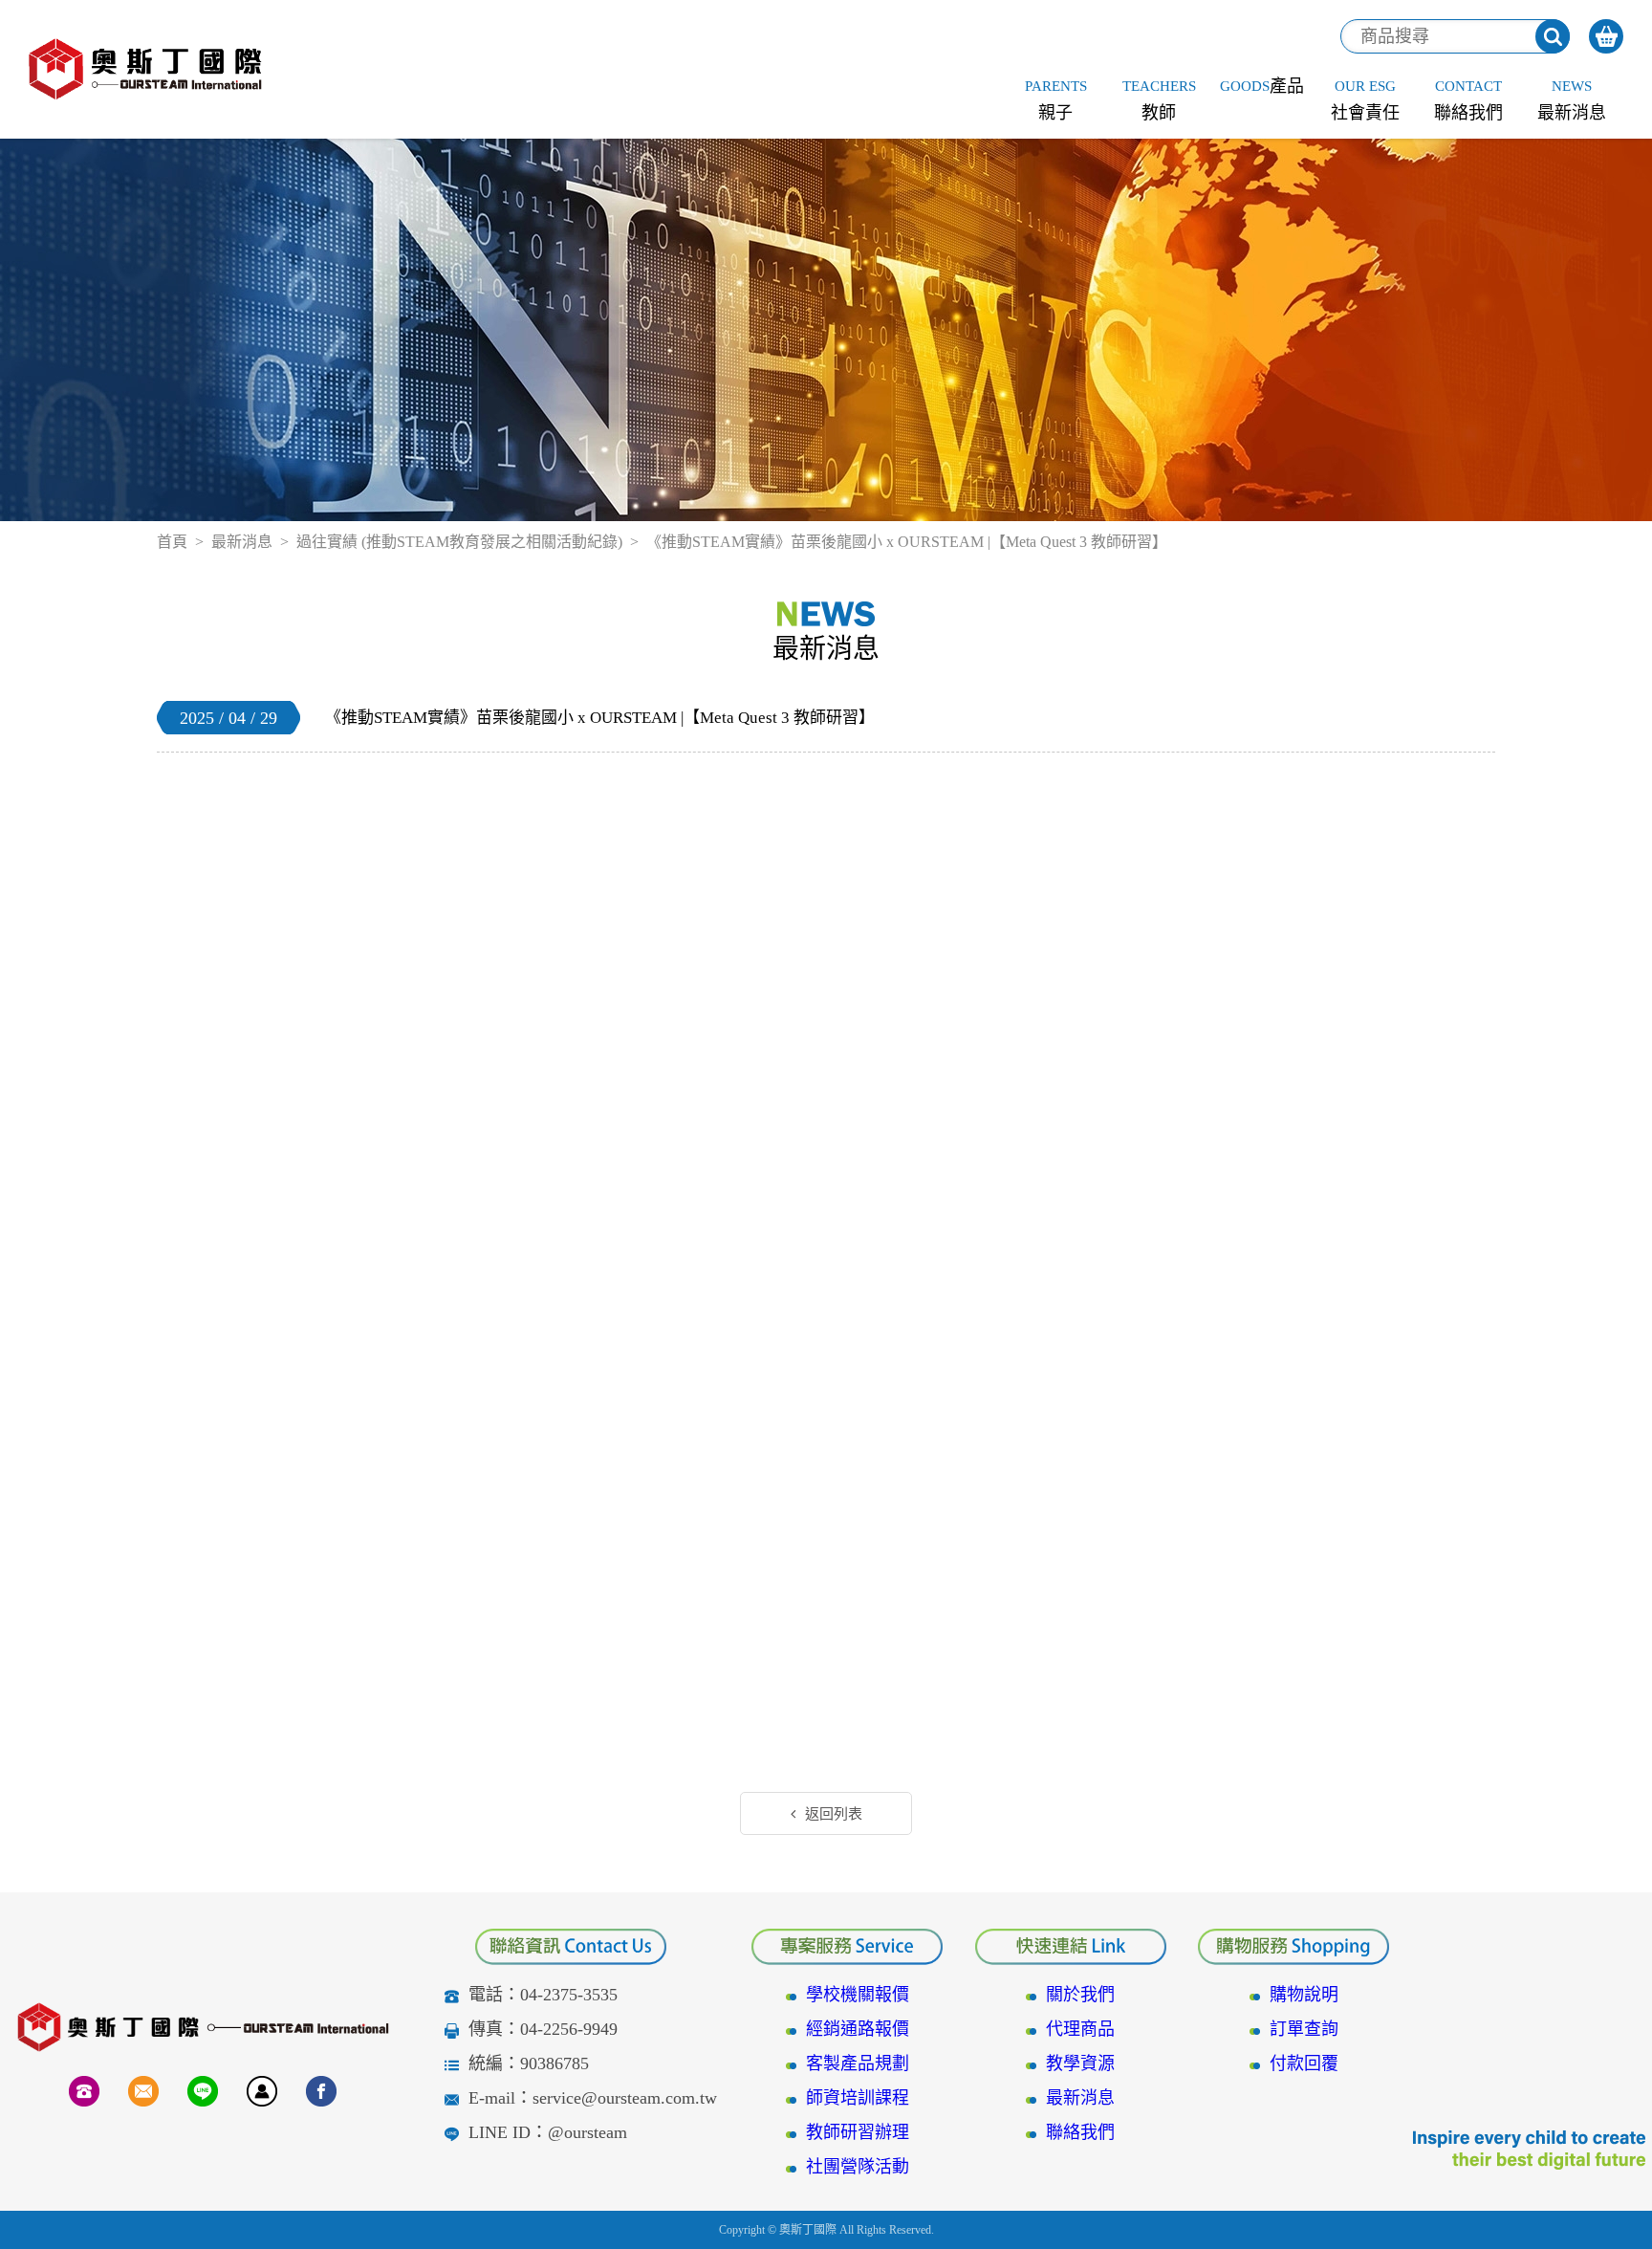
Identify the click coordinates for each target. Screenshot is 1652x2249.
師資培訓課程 (858, 2098)
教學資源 (1080, 2063)
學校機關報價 (858, 1995)
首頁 (172, 542)
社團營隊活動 (858, 2167)
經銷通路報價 (858, 2029)
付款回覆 (1304, 2063)
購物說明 (1304, 1995)
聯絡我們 (1080, 2132)
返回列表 (834, 1814)
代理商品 (1080, 2029)
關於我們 (1080, 1995)
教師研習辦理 (858, 2132)
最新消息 (242, 542)
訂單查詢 (1304, 2029)
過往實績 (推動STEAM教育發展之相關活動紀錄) (459, 542)
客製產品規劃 (858, 2063)
